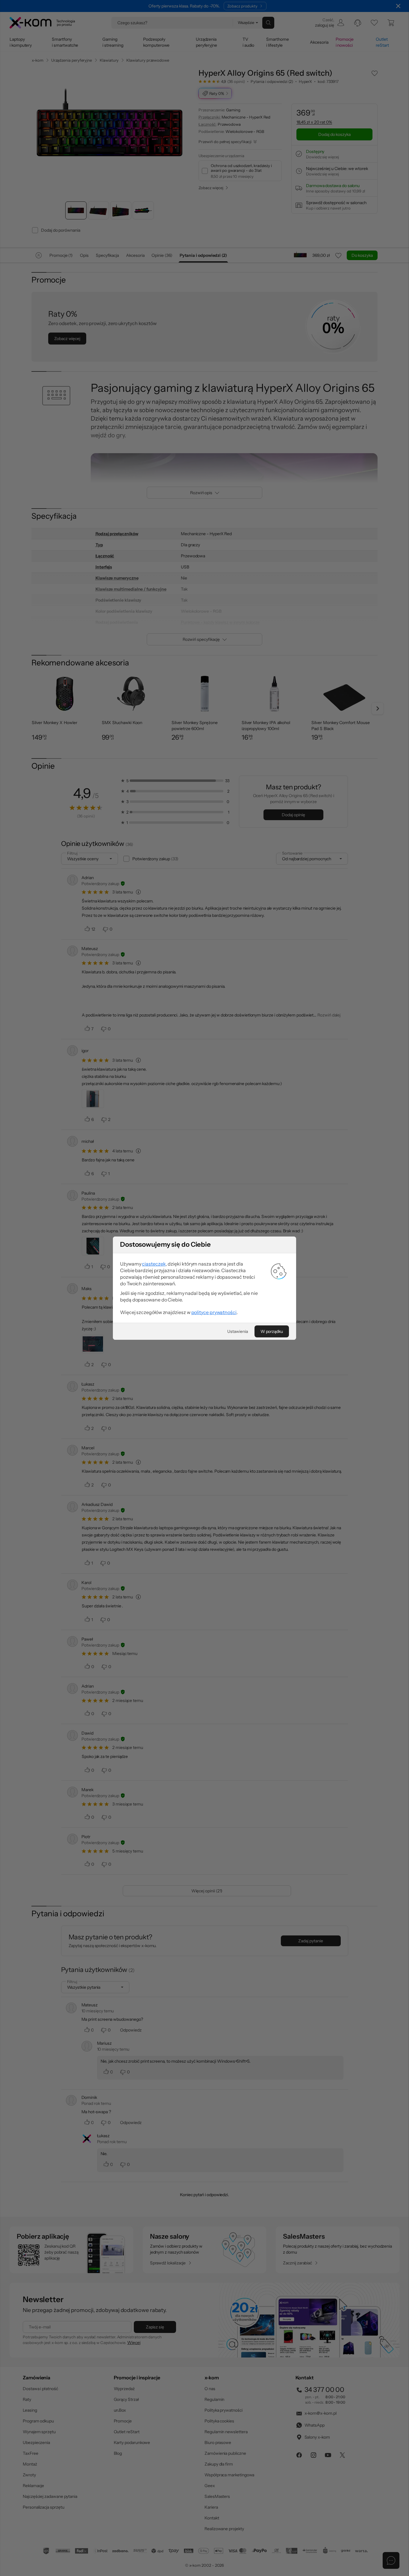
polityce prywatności (214, 1312)
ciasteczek (154, 1264)
